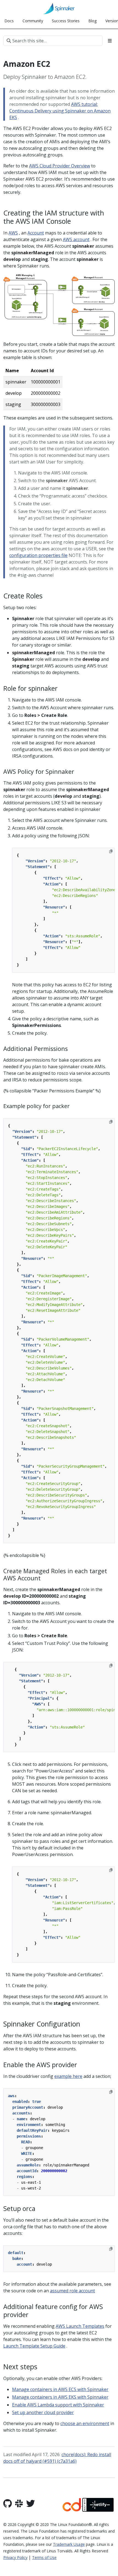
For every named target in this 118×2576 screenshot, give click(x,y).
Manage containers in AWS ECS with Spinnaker (60, 2389)
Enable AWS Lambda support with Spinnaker (58, 2405)
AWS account (76, 239)
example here (68, 2076)
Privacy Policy (15, 2557)
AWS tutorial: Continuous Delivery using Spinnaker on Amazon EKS (60, 111)
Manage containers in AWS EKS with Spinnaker (60, 2397)
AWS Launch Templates (80, 2326)
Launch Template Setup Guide (34, 2346)
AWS (13, 233)
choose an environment (85, 2423)
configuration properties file (38, 555)
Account (36, 233)
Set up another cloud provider (43, 2412)
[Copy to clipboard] (111, 851)
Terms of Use (44, 2557)
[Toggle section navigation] (110, 41)
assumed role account (72, 2291)
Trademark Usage (69, 2544)
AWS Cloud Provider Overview (60, 166)
